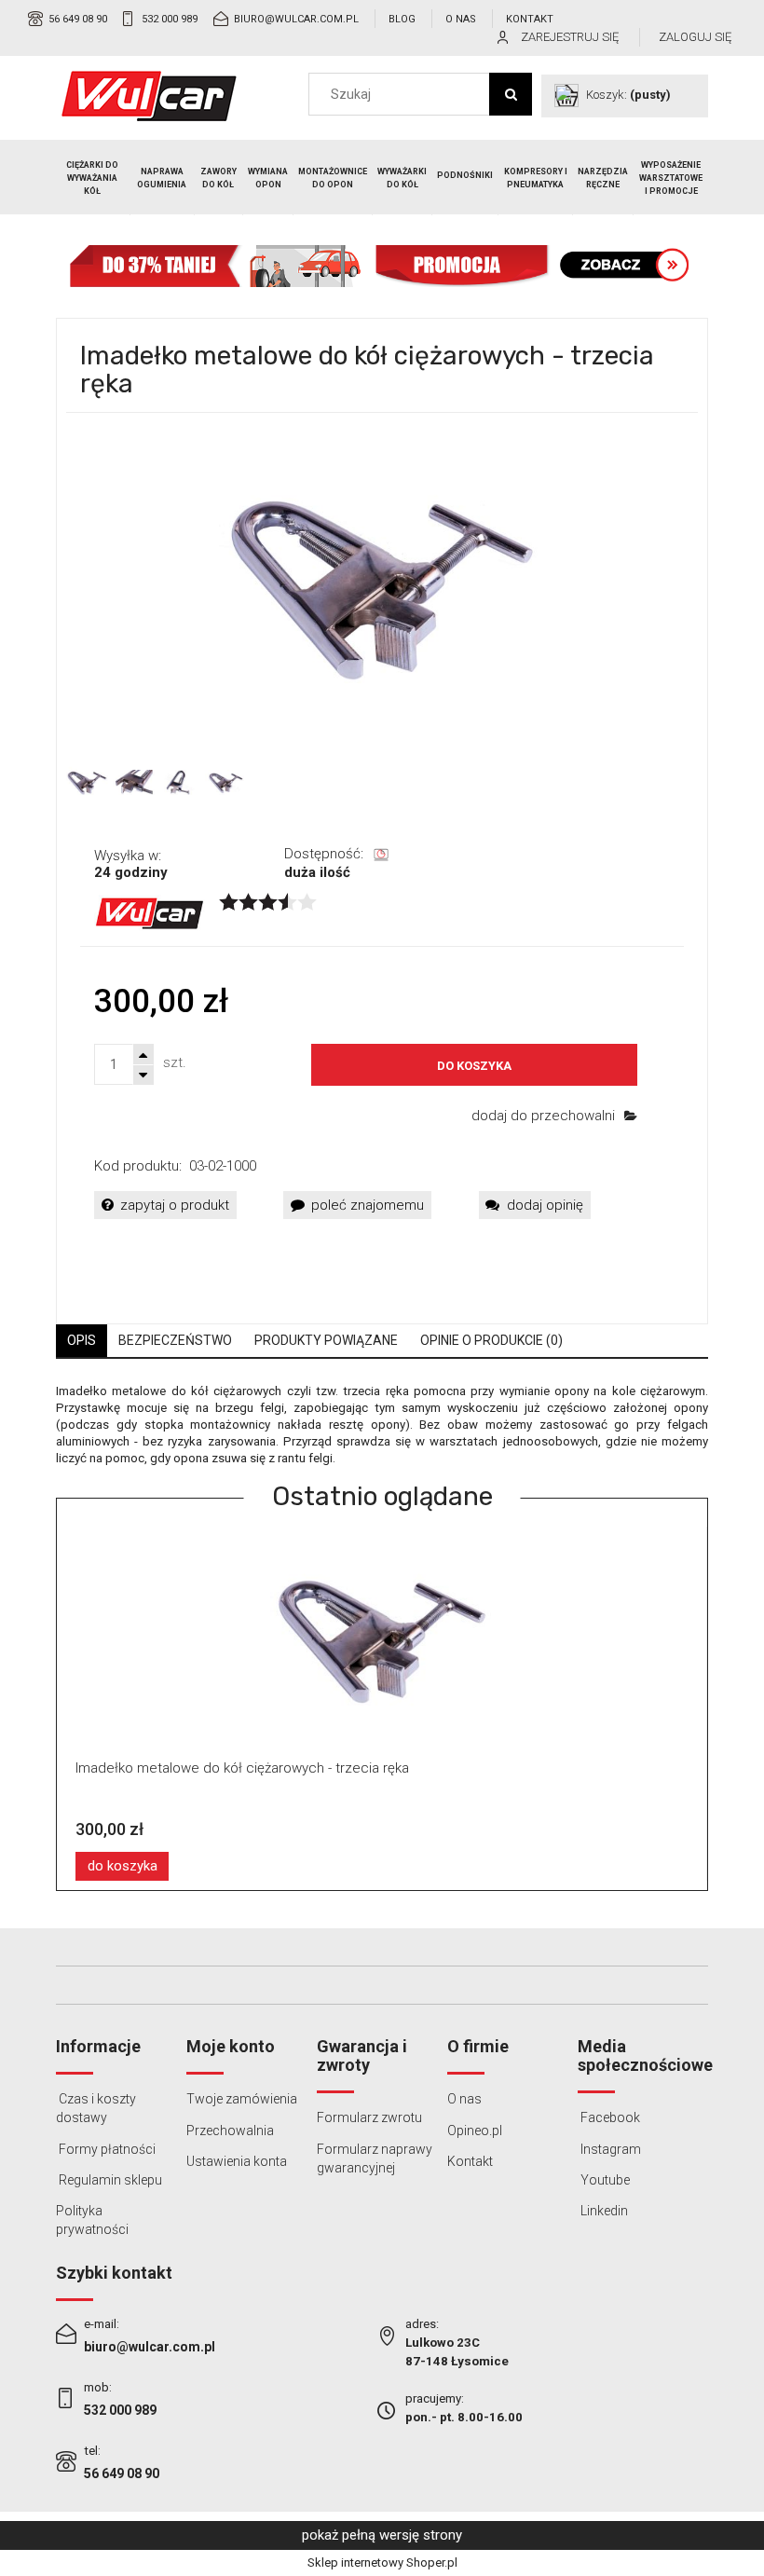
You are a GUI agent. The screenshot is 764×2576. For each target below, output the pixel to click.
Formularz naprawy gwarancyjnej (375, 2158)
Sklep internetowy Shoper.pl (382, 2562)
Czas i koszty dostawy (96, 2108)
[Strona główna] (149, 96)
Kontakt (530, 19)
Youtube (604, 2180)
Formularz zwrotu (369, 2117)
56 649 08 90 (78, 19)
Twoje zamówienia (242, 2099)
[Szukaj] (511, 94)
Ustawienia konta (237, 2161)
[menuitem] (93, 178)
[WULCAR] (150, 912)
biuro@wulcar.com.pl (296, 19)
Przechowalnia (230, 2131)
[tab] (82, 1341)
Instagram (609, 2149)
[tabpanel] (382, 1425)
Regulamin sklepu (109, 2180)
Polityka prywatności (92, 2220)
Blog (402, 19)
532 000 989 (170, 19)
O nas (461, 19)
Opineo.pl (475, 2131)
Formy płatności (106, 2149)
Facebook (609, 2117)
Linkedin (603, 2211)
